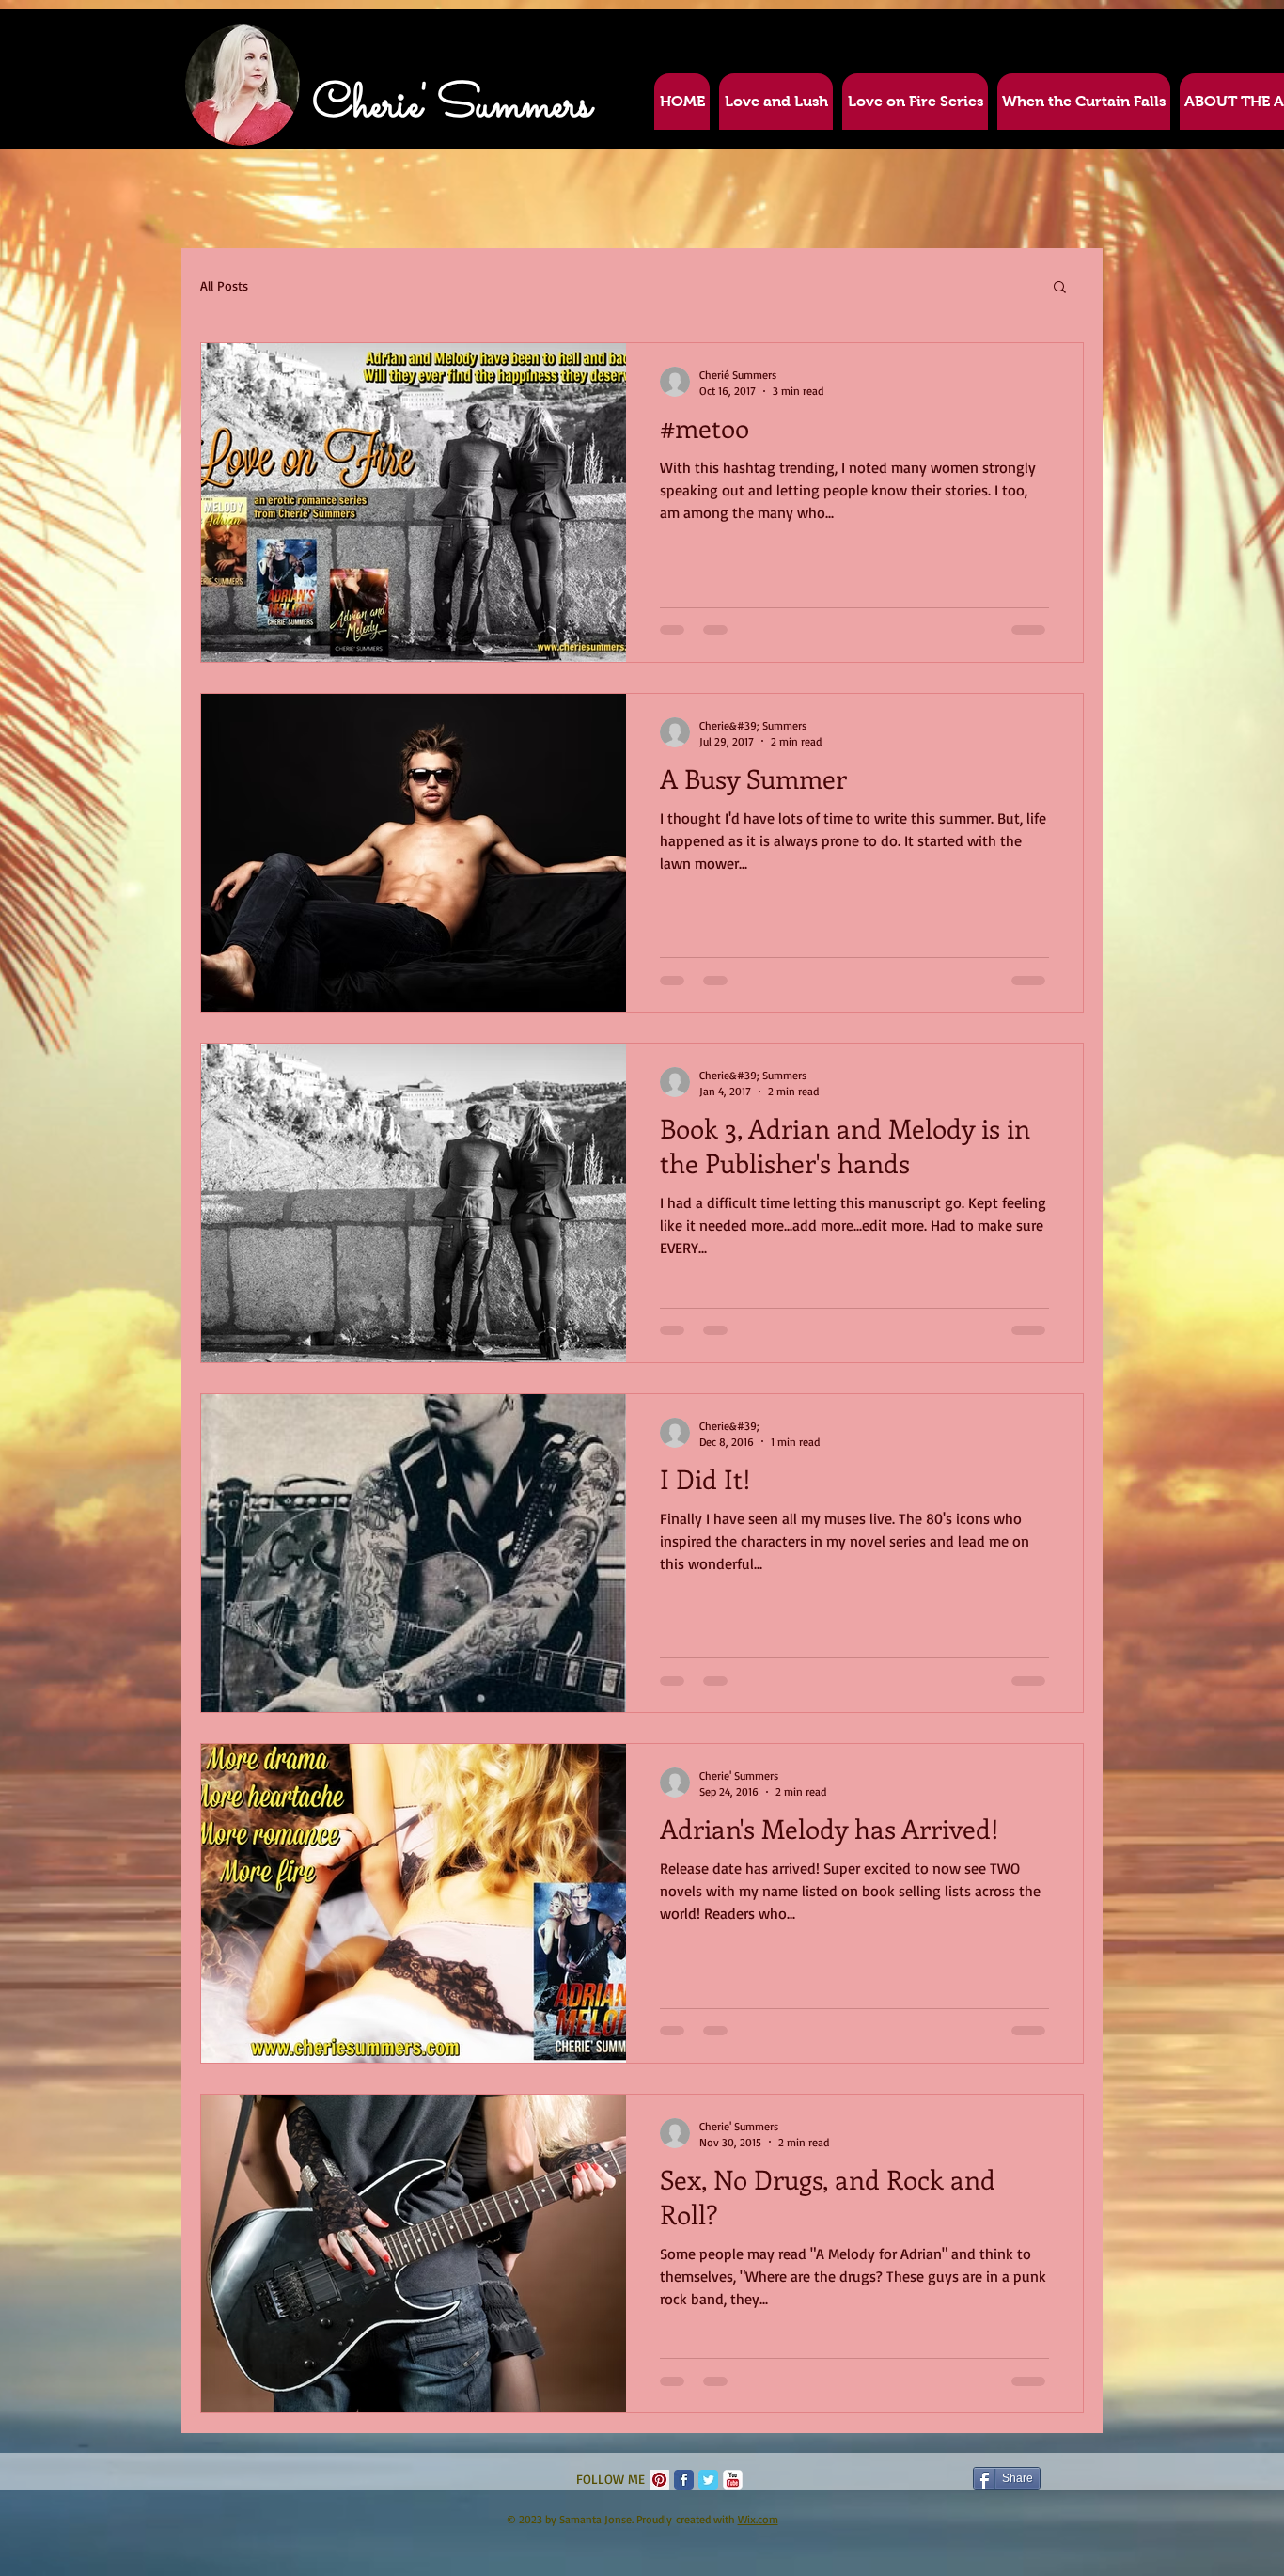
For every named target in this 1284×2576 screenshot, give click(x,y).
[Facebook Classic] (684, 2480)
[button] (1060, 288)
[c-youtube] (733, 2480)
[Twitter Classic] (708, 2480)
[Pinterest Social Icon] (659, 2480)
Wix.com (758, 2519)
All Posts (224, 285)
